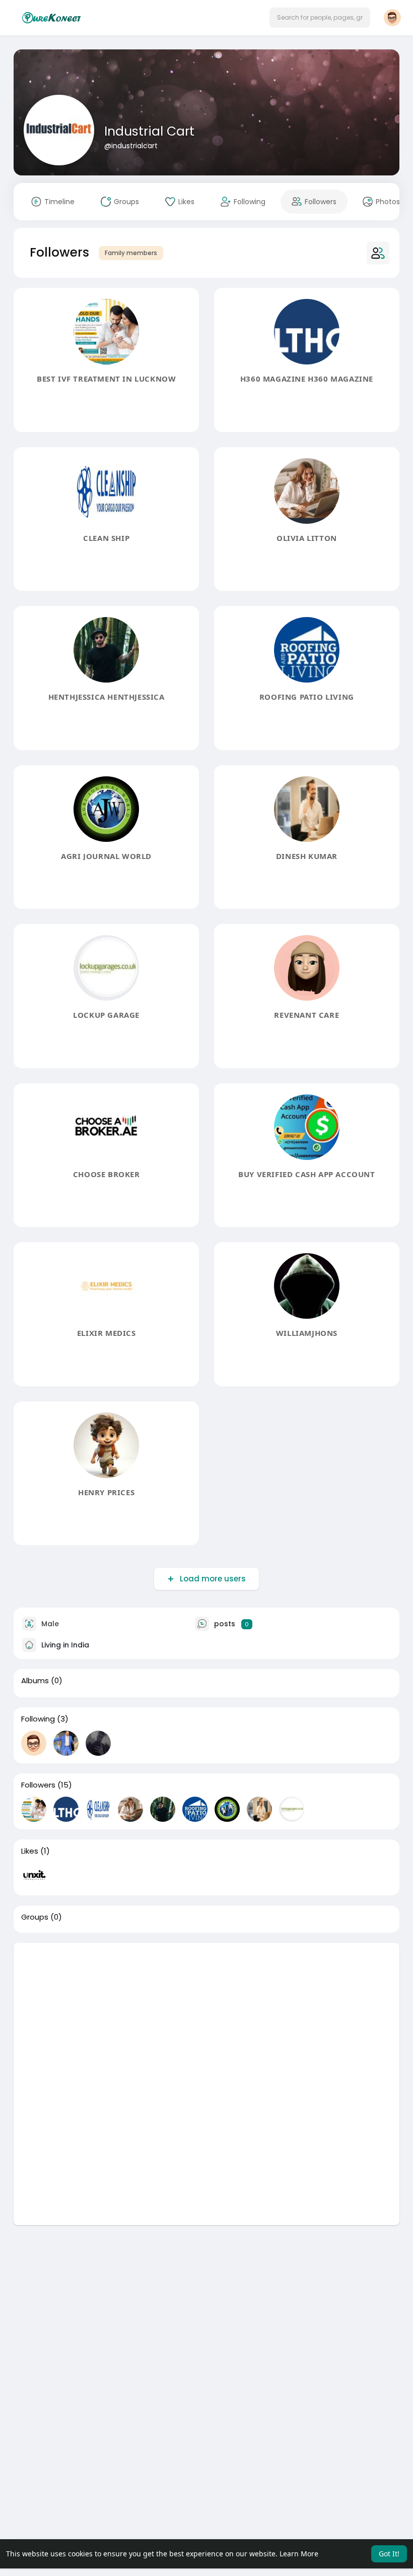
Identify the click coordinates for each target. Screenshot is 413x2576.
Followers (38, 1785)
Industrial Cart (149, 131)
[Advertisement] (206, 2013)
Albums (35, 1681)
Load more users (213, 1579)
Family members (131, 253)
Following (38, 1719)
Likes (30, 1851)
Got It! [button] (389, 2554)
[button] (320, 18)
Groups (35, 1917)
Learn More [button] (299, 2554)
